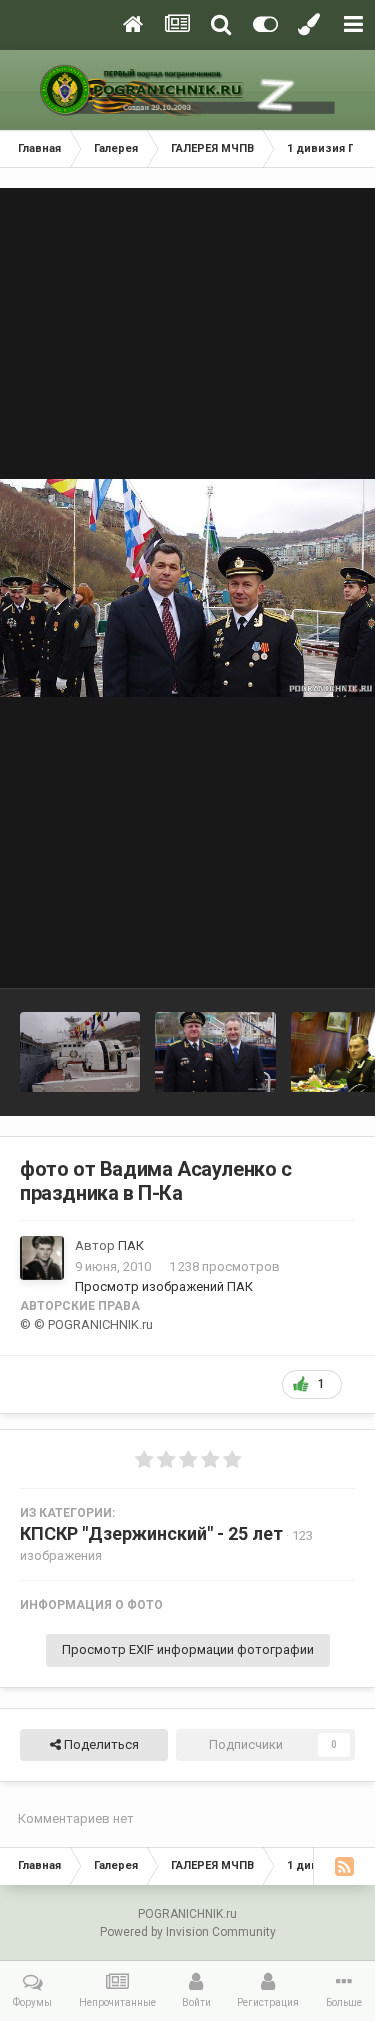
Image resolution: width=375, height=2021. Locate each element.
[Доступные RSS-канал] (344, 1866)
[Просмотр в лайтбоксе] (187, 588)
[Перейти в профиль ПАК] (42, 1258)
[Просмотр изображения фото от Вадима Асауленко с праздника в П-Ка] (80, 1052)
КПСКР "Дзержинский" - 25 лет (151, 1533)
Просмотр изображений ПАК (164, 1286)
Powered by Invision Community (188, 1932)
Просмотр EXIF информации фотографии (188, 1649)
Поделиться (100, 1744)
